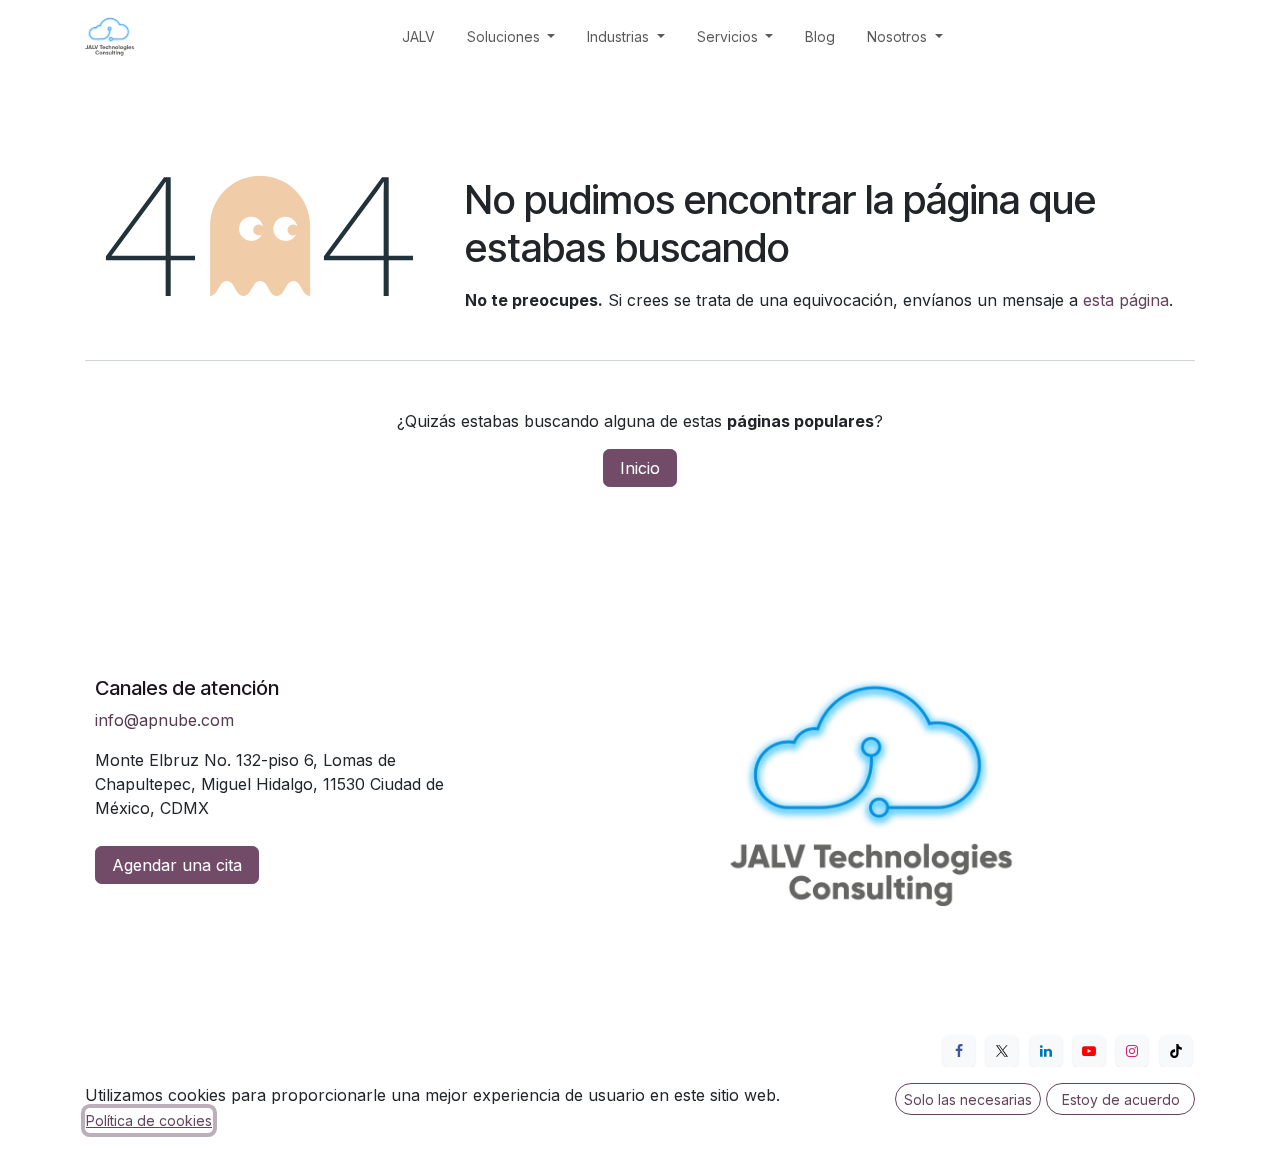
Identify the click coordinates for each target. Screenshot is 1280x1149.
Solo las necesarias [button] (968, 1099)
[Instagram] (1132, 1051)
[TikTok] (1176, 1051)
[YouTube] (1089, 1051)
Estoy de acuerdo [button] (1121, 1099)
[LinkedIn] (1046, 1051)
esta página (1126, 300)
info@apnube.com (164, 720)
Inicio (640, 468)
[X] (1002, 1051)
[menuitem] (418, 36)
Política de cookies (149, 1120)
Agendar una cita (177, 865)
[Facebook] (959, 1051)
